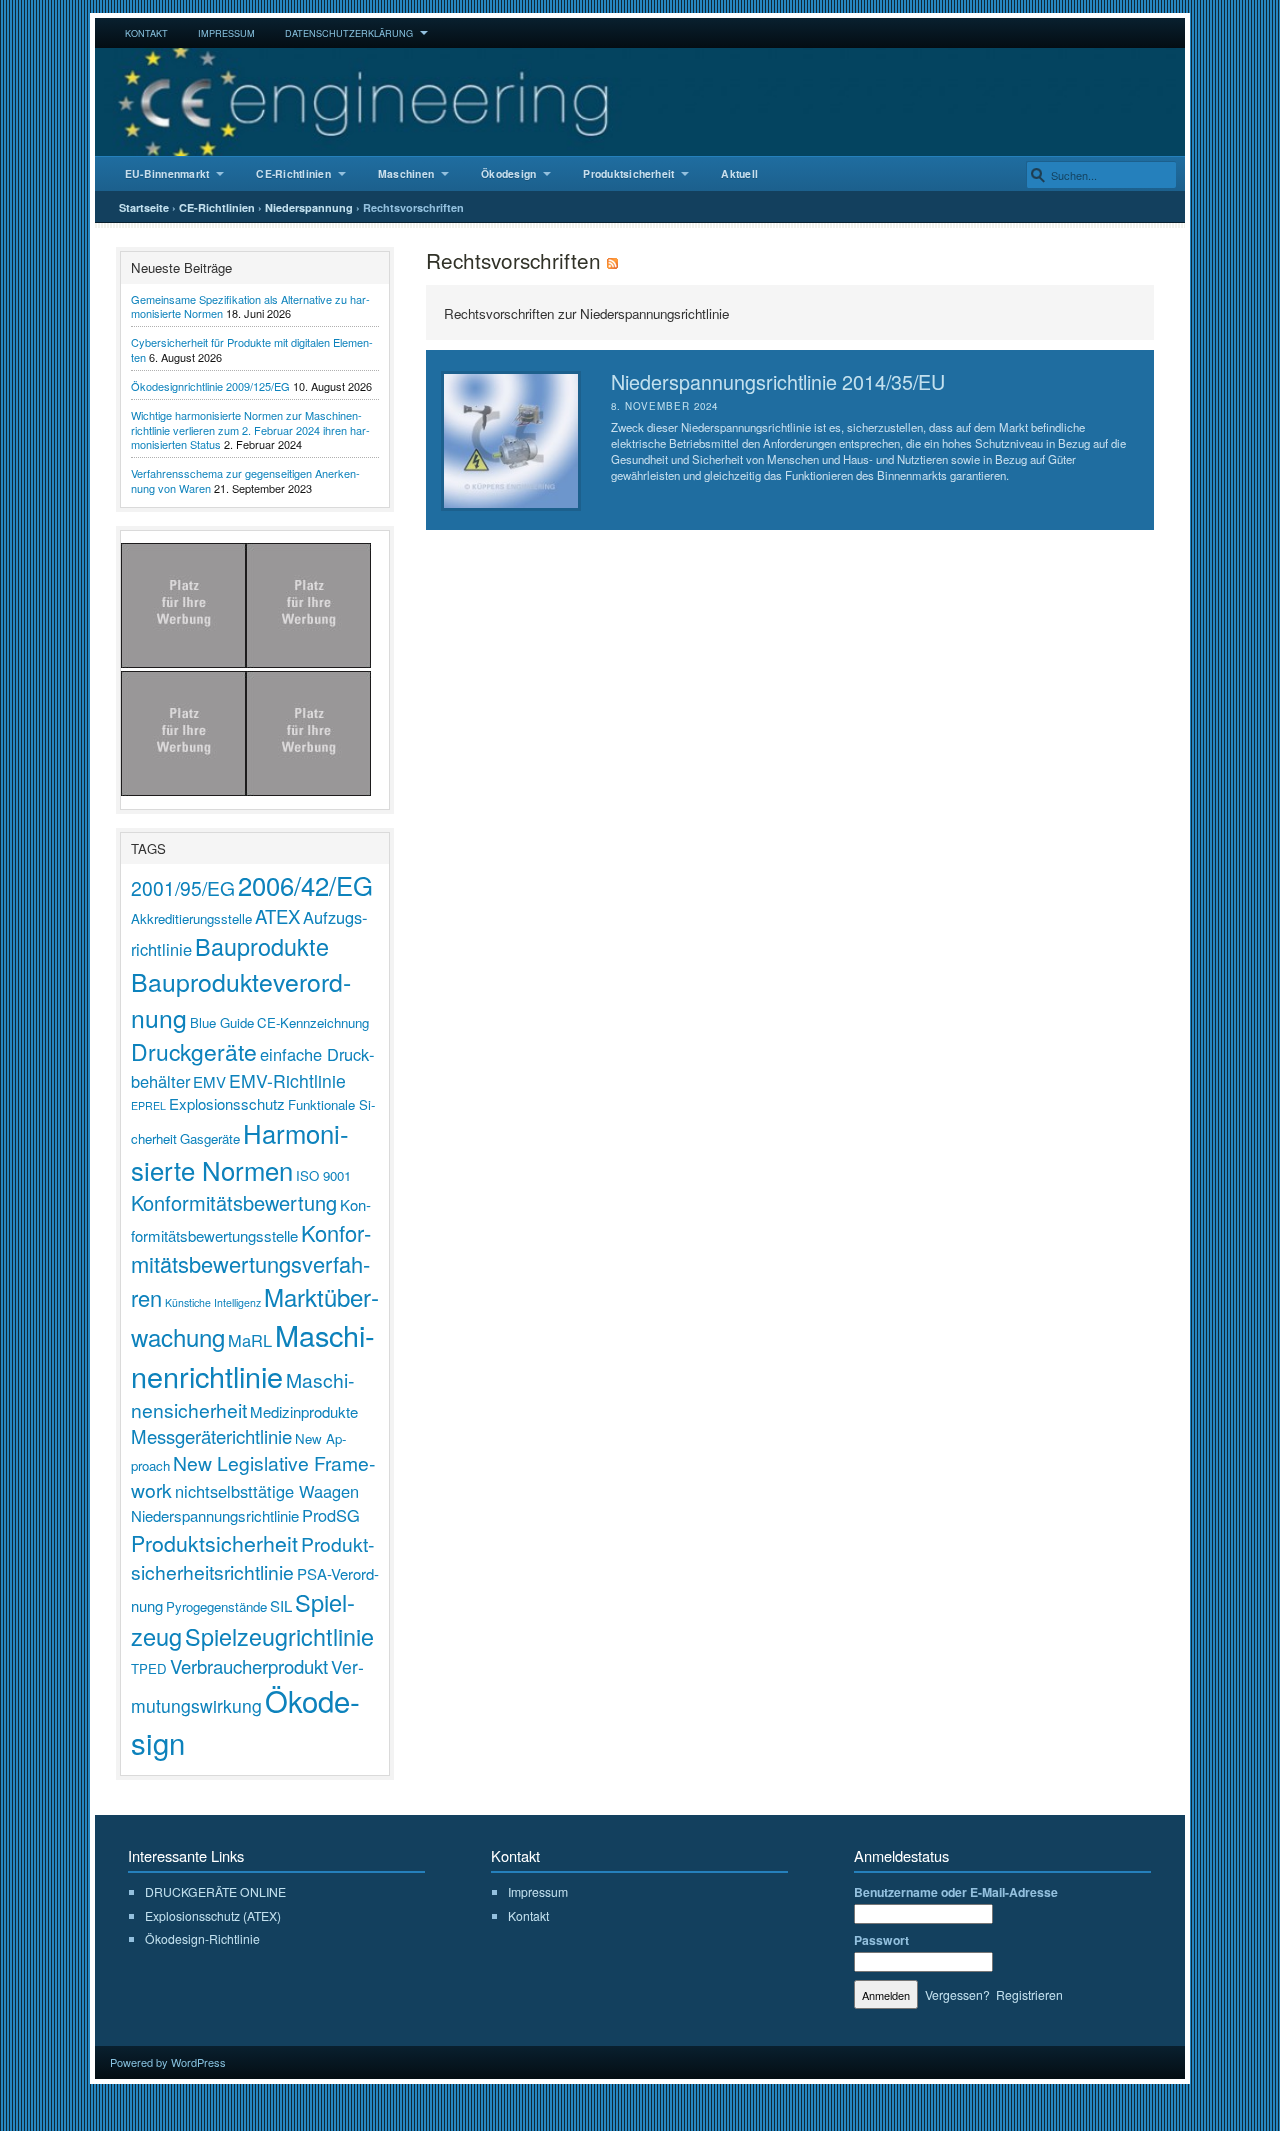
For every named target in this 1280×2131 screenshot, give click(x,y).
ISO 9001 (323, 1175)
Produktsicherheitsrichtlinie (252, 1557)
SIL (281, 1605)
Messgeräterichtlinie (211, 1436)
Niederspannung (309, 207)
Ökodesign (508, 173)
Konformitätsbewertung (234, 1202)
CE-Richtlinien (293, 173)
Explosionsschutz (227, 1103)
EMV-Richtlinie (287, 1080)
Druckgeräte (194, 1051)
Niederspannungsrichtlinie (215, 1515)
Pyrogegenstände (216, 1606)
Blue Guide (222, 1022)
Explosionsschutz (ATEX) (213, 1915)
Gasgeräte (210, 1138)
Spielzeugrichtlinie (279, 1636)
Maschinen (406, 173)
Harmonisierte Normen (240, 1151)
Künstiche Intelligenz (213, 1302)
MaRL (250, 1340)
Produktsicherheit (628, 173)
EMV (209, 1081)
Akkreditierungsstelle (191, 918)
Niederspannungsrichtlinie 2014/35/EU (778, 381)
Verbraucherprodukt (249, 1666)
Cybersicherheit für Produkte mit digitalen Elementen (252, 349)
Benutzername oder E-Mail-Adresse (956, 1892)
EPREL (148, 1105)
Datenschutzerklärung (349, 33)
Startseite (144, 207)
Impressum (226, 33)
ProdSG (331, 1515)
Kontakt (146, 33)
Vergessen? (957, 1994)
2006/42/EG (305, 884)
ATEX (277, 916)
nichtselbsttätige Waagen (267, 1491)
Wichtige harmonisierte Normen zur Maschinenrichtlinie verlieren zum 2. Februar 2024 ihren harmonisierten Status (250, 429)
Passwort (881, 1940)
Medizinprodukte (304, 1411)
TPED (149, 1668)
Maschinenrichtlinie (253, 1355)
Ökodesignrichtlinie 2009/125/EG (210, 386)
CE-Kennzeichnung (313, 1022)
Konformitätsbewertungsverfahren (251, 1265)
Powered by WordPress (168, 2062)
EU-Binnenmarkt (167, 173)
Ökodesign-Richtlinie (202, 1938)
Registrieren (1029, 1994)
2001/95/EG (183, 887)
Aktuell (739, 173)
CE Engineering (640, 102)
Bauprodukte (262, 946)
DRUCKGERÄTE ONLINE (215, 1891)
